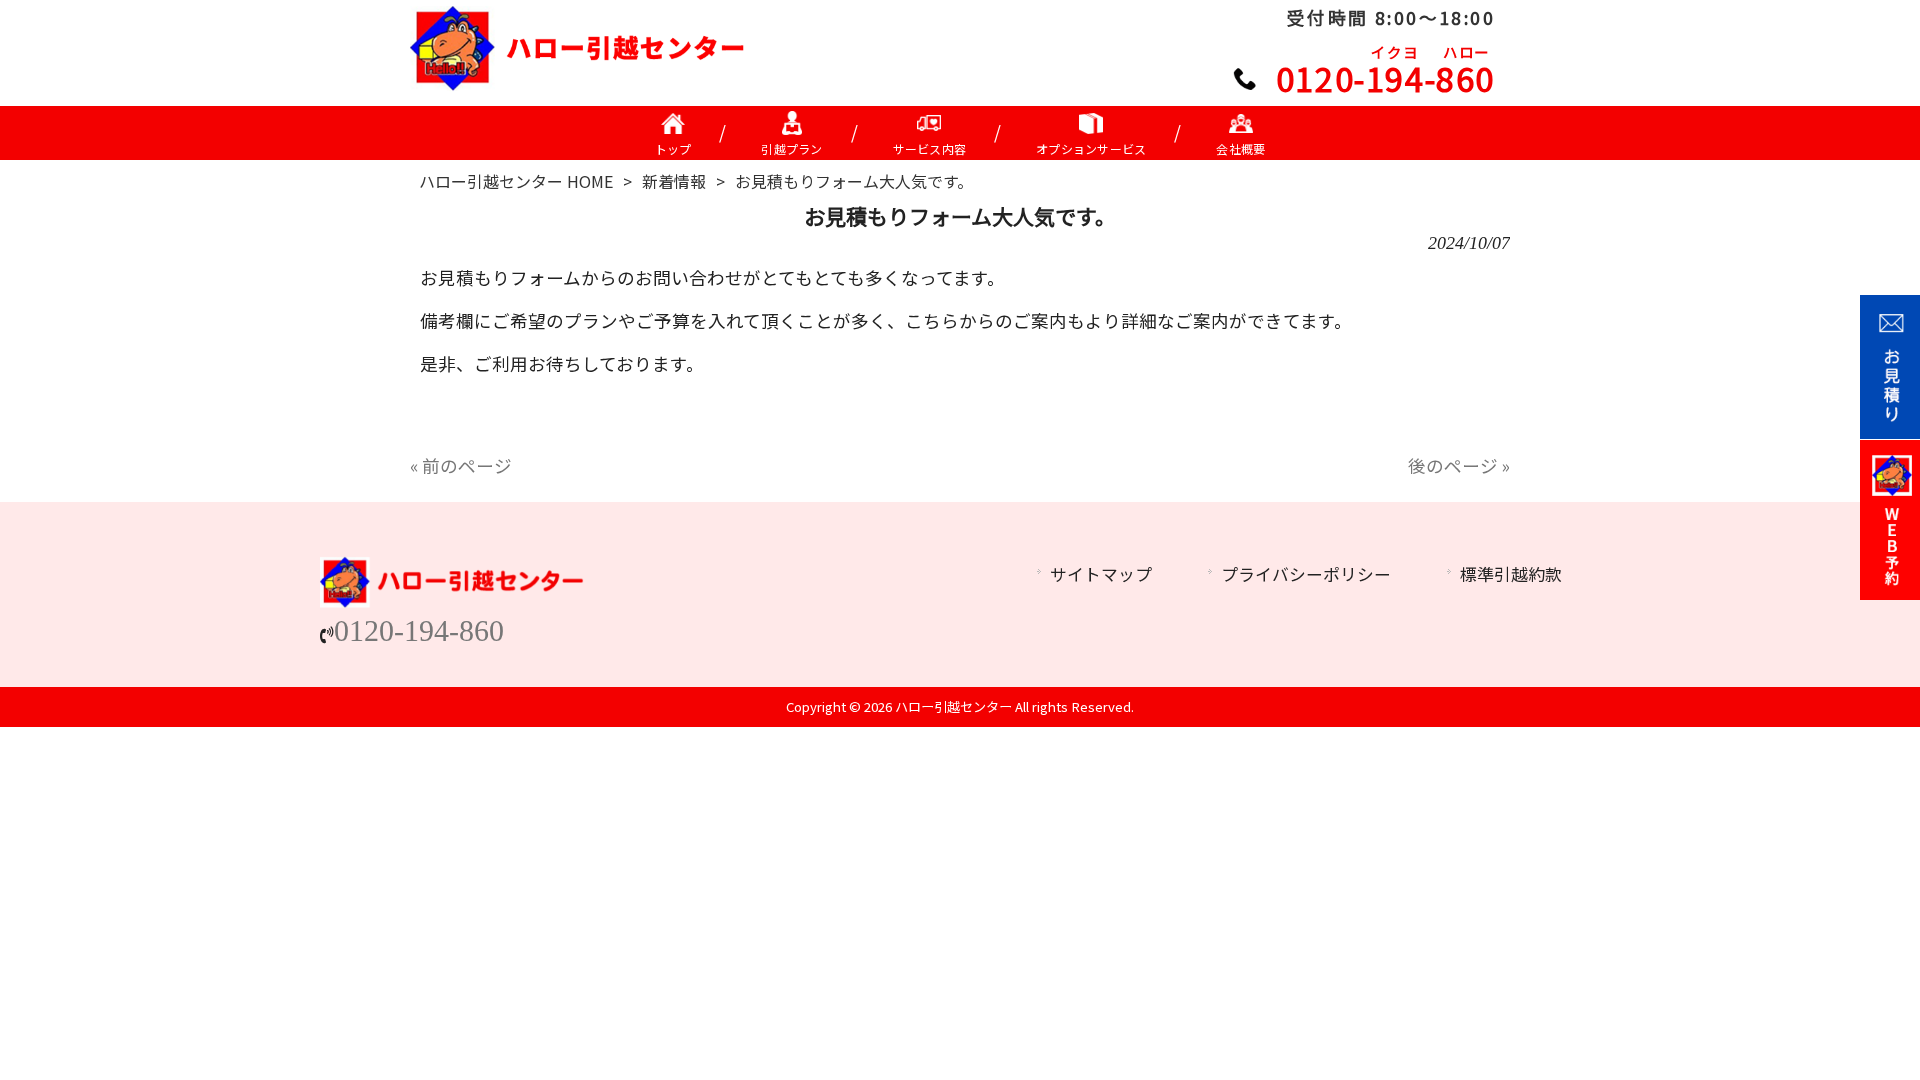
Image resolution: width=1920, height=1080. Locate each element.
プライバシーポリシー (1306, 574)
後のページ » (1459, 465)
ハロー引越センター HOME (516, 181)
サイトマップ (1101, 574)
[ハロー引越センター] (578, 83)
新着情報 (674, 181)
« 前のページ (461, 465)
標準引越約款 (1511, 574)
